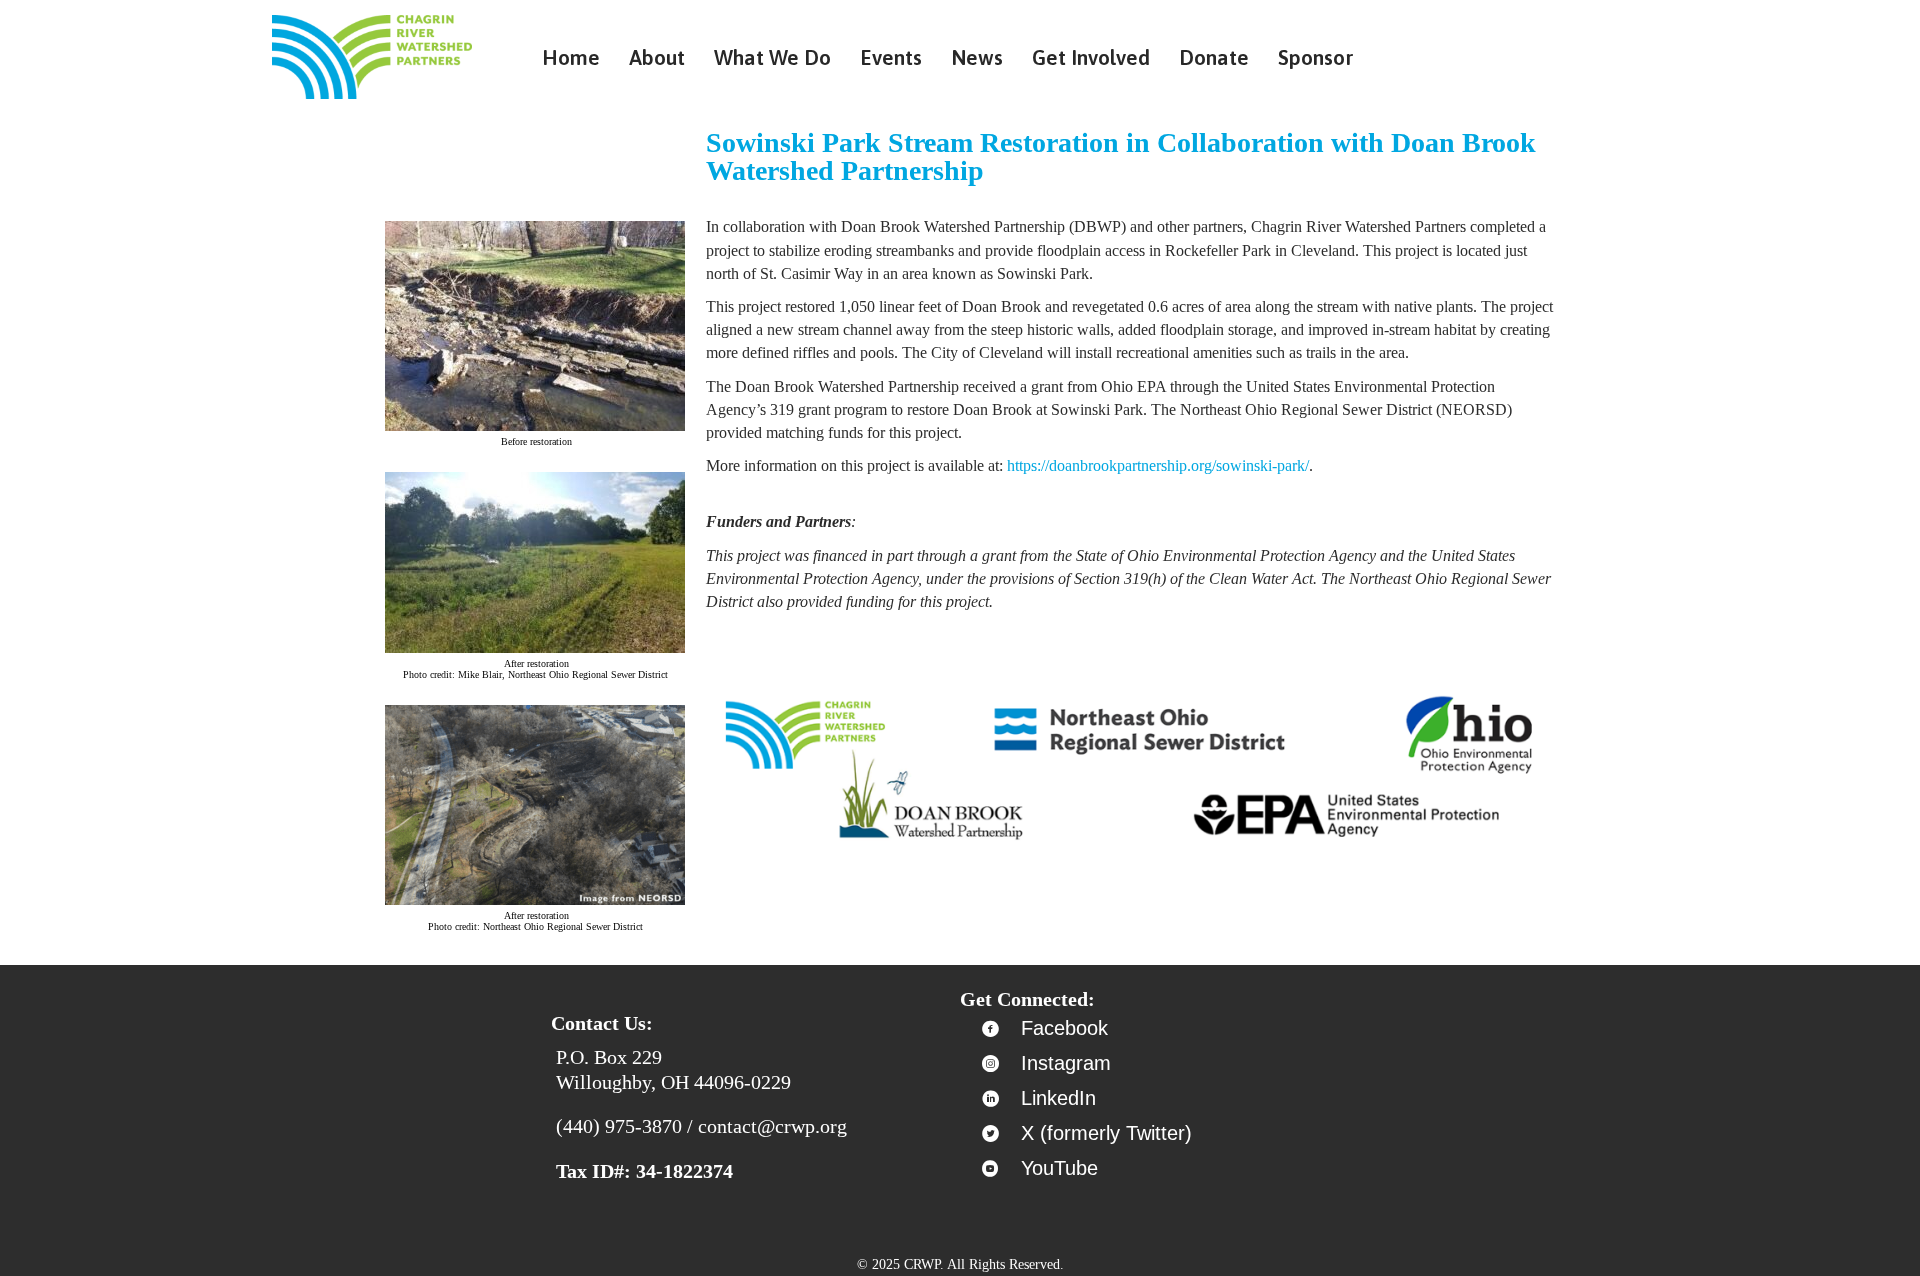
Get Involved (1091, 57)
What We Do (772, 57)
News (977, 57)
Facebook (1064, 1028)
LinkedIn (1058, 1098)
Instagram (1066, 1063)
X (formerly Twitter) (1106, 1133)
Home (571, 57)
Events (891, 57)
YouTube (1059, 1168)
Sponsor (1316, 57)
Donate (1214, 57)
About (657, 57)
